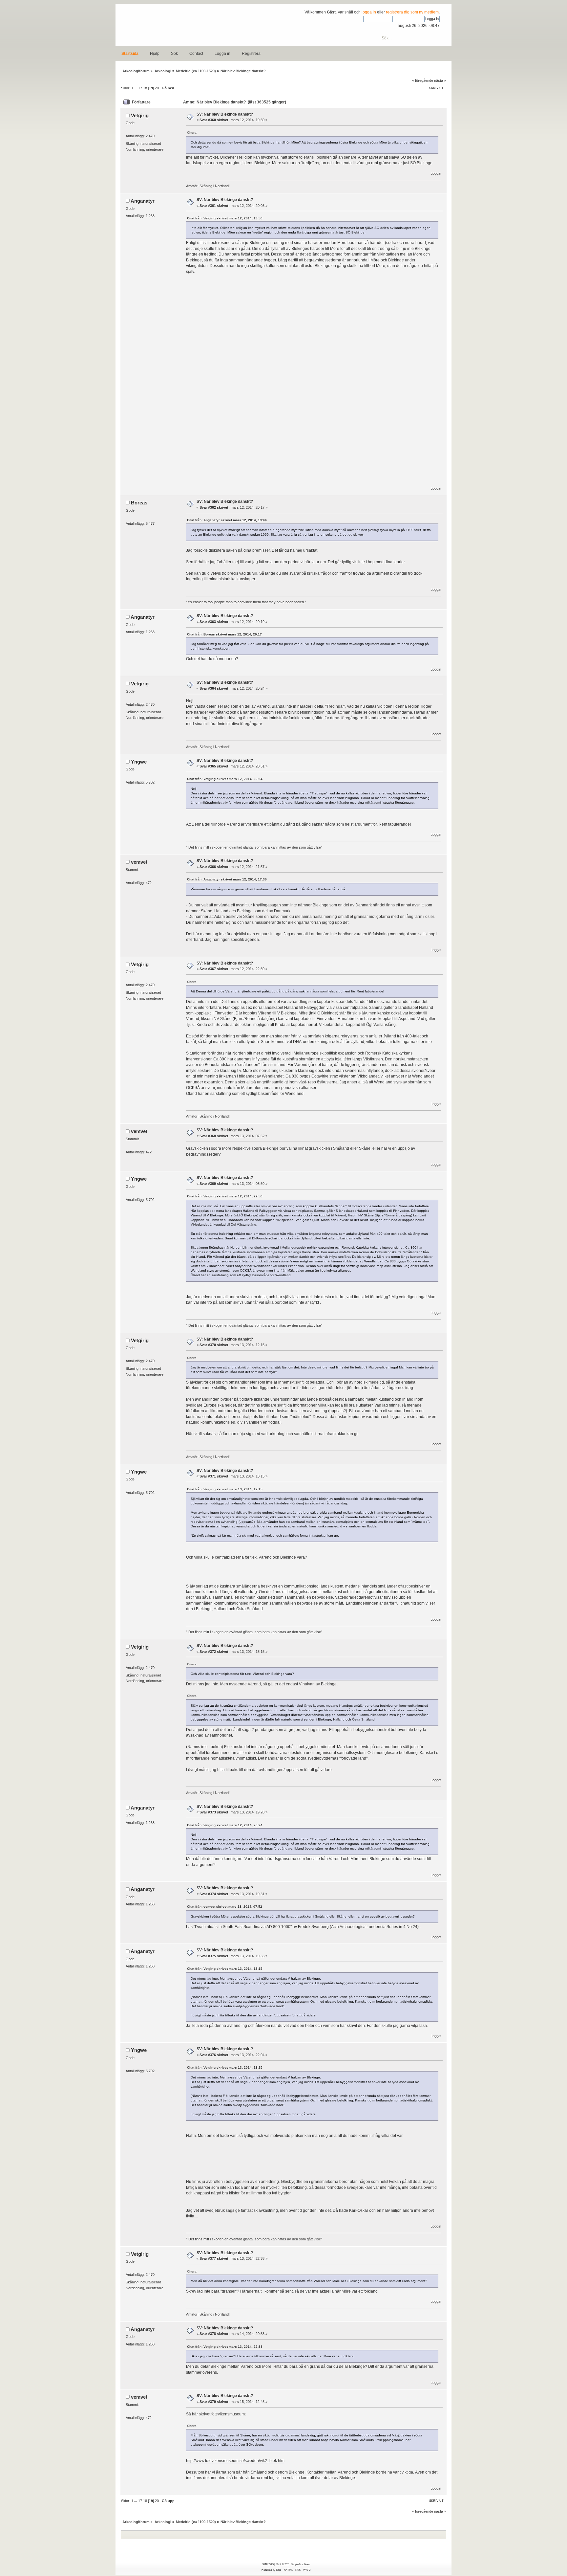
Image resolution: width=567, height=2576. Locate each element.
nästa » (440, 80)
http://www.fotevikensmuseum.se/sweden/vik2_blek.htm (235, 2461)
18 (145, 88)
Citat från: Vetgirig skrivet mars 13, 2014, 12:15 (225, 1489)
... (136, 88)
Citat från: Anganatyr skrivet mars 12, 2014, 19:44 (227, 520)
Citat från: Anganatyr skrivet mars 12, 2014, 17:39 (227, 879)
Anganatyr (143, 201)
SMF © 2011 (283, 2564)
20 (157, 88)
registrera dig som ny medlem (412, 12)
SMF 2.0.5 (268, 2564)
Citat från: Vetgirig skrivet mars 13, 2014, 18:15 (225, 1969)
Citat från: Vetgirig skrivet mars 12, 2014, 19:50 (225, 218)
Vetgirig (140, 115)
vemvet (139, 862)
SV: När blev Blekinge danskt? (225, 114)
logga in (369, 12)
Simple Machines (300, 2564)
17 (140, 88)
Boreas (139, 503)
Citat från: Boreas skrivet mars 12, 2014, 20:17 (224, 634)
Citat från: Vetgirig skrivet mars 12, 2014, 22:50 (225, 1196)
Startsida (130, 54)
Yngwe (139, 762)
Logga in (222, 54)
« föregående (423, 80)
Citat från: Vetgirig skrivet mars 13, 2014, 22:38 (225, 2347)
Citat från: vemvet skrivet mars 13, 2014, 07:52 (225, 1907)
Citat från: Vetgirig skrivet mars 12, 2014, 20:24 (225, 779)
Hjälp (155, 54)
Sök (174, 54)
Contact (196, 54)
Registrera (251, 54)
